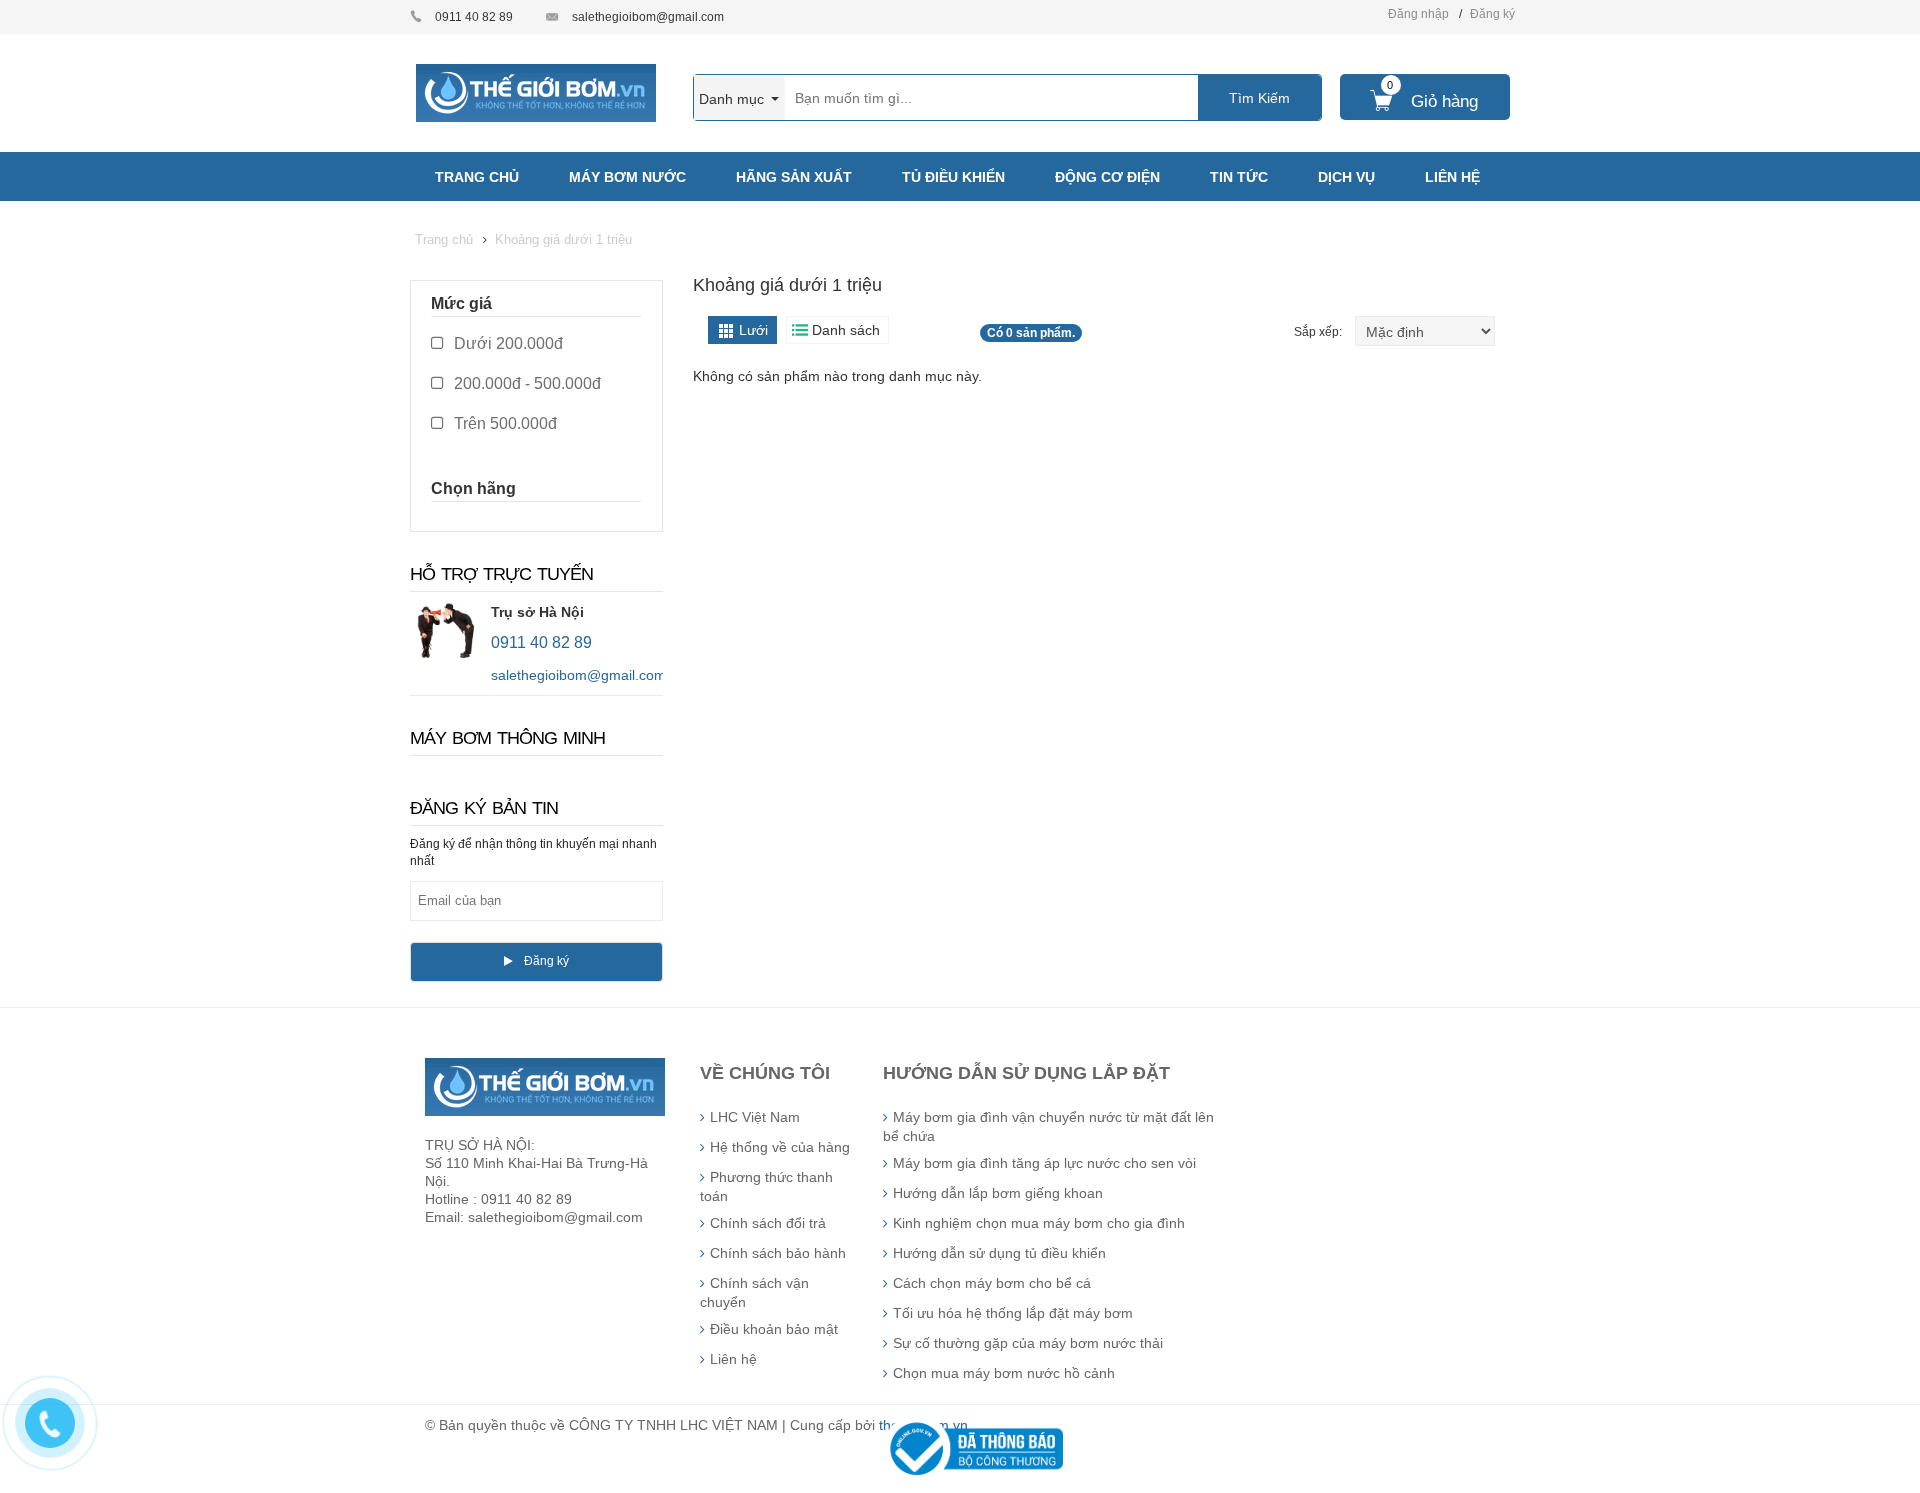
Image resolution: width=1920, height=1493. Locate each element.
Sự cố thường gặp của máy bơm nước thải (1028, 1343)
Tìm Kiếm (1259, 98)
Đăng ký (1492, 14)
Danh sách (846, 330)
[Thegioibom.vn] (536, 92)
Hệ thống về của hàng (780, 1147)
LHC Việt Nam (755, 1117)
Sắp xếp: (1319, 332)
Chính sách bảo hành (778, 1253)
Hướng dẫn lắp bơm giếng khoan (998, 1193)
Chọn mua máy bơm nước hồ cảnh (1004, 1373)
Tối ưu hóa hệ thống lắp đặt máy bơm (1013, 1313)
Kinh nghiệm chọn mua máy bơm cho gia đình (1039, 1223)
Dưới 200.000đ (506, 343)
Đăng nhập (1418, 14)
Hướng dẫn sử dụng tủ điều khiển (999, 1253)
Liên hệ (733, 1359)
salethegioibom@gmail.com (648, 17)
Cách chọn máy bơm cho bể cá (992, 1283)
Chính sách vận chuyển (754, 1292)
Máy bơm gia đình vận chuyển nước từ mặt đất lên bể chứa (1048, 1126)
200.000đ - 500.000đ (525, 383)
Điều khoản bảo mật (774, 1329)
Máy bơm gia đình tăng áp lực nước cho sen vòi (1044, 1163)
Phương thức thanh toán (766, 1186)
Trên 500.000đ (503, 423)
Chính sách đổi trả (768, 1223)
